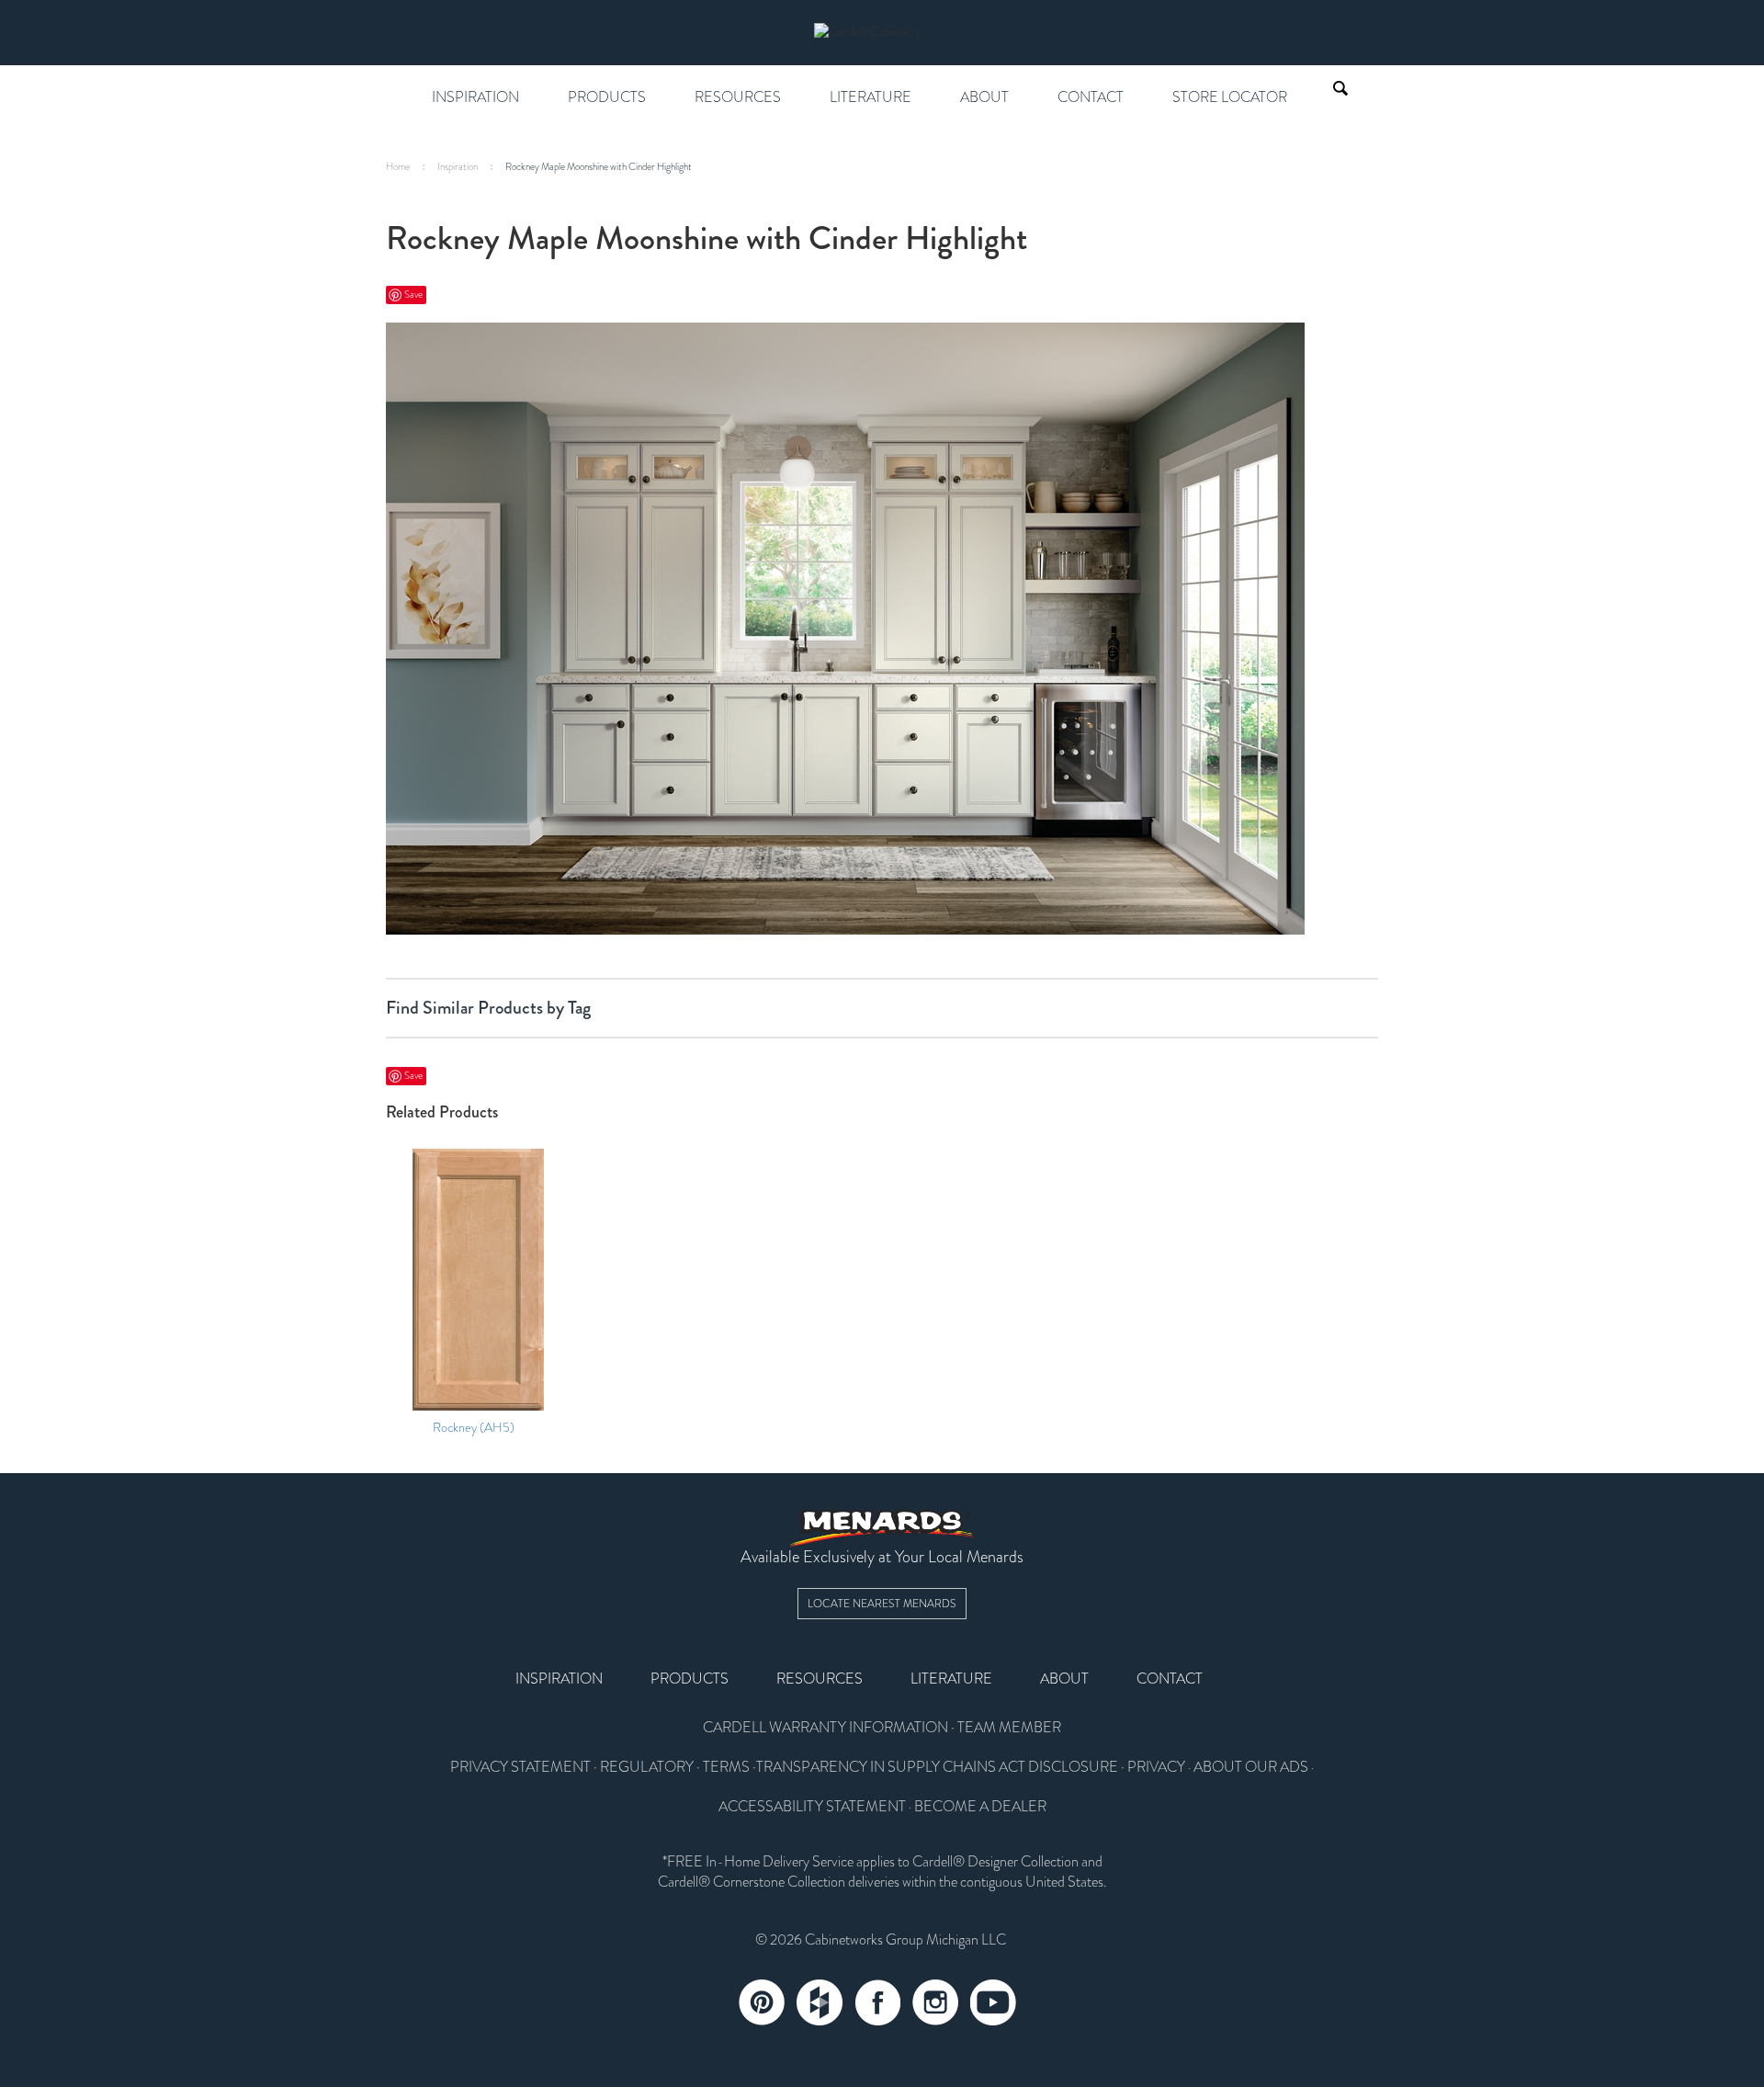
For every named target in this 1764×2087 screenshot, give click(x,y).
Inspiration (475, 97)
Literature (871, 97)
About (984, 97)
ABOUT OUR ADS (1251, 1767)
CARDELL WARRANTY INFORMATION (825, 1728)
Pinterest (762, 2002)
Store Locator (1230, 97)
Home (398, 167)
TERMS (726, 1767)
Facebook (877, 2002)
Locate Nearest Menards (882, 1604)
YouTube (993, 2002)
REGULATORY (647, 1767)
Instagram (935, 2002)
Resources (738, 97)
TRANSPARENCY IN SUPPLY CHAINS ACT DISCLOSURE (937, 1767)
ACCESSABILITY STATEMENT (812, 1807)
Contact (1091, 97)
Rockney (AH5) (474, 1428)
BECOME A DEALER (980, 1807)
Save (413, 295)
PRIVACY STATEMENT (520, 1767)
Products (607, 97)
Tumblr (820, 2002)
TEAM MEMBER (1009, 1728)
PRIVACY (1156, 1767)
